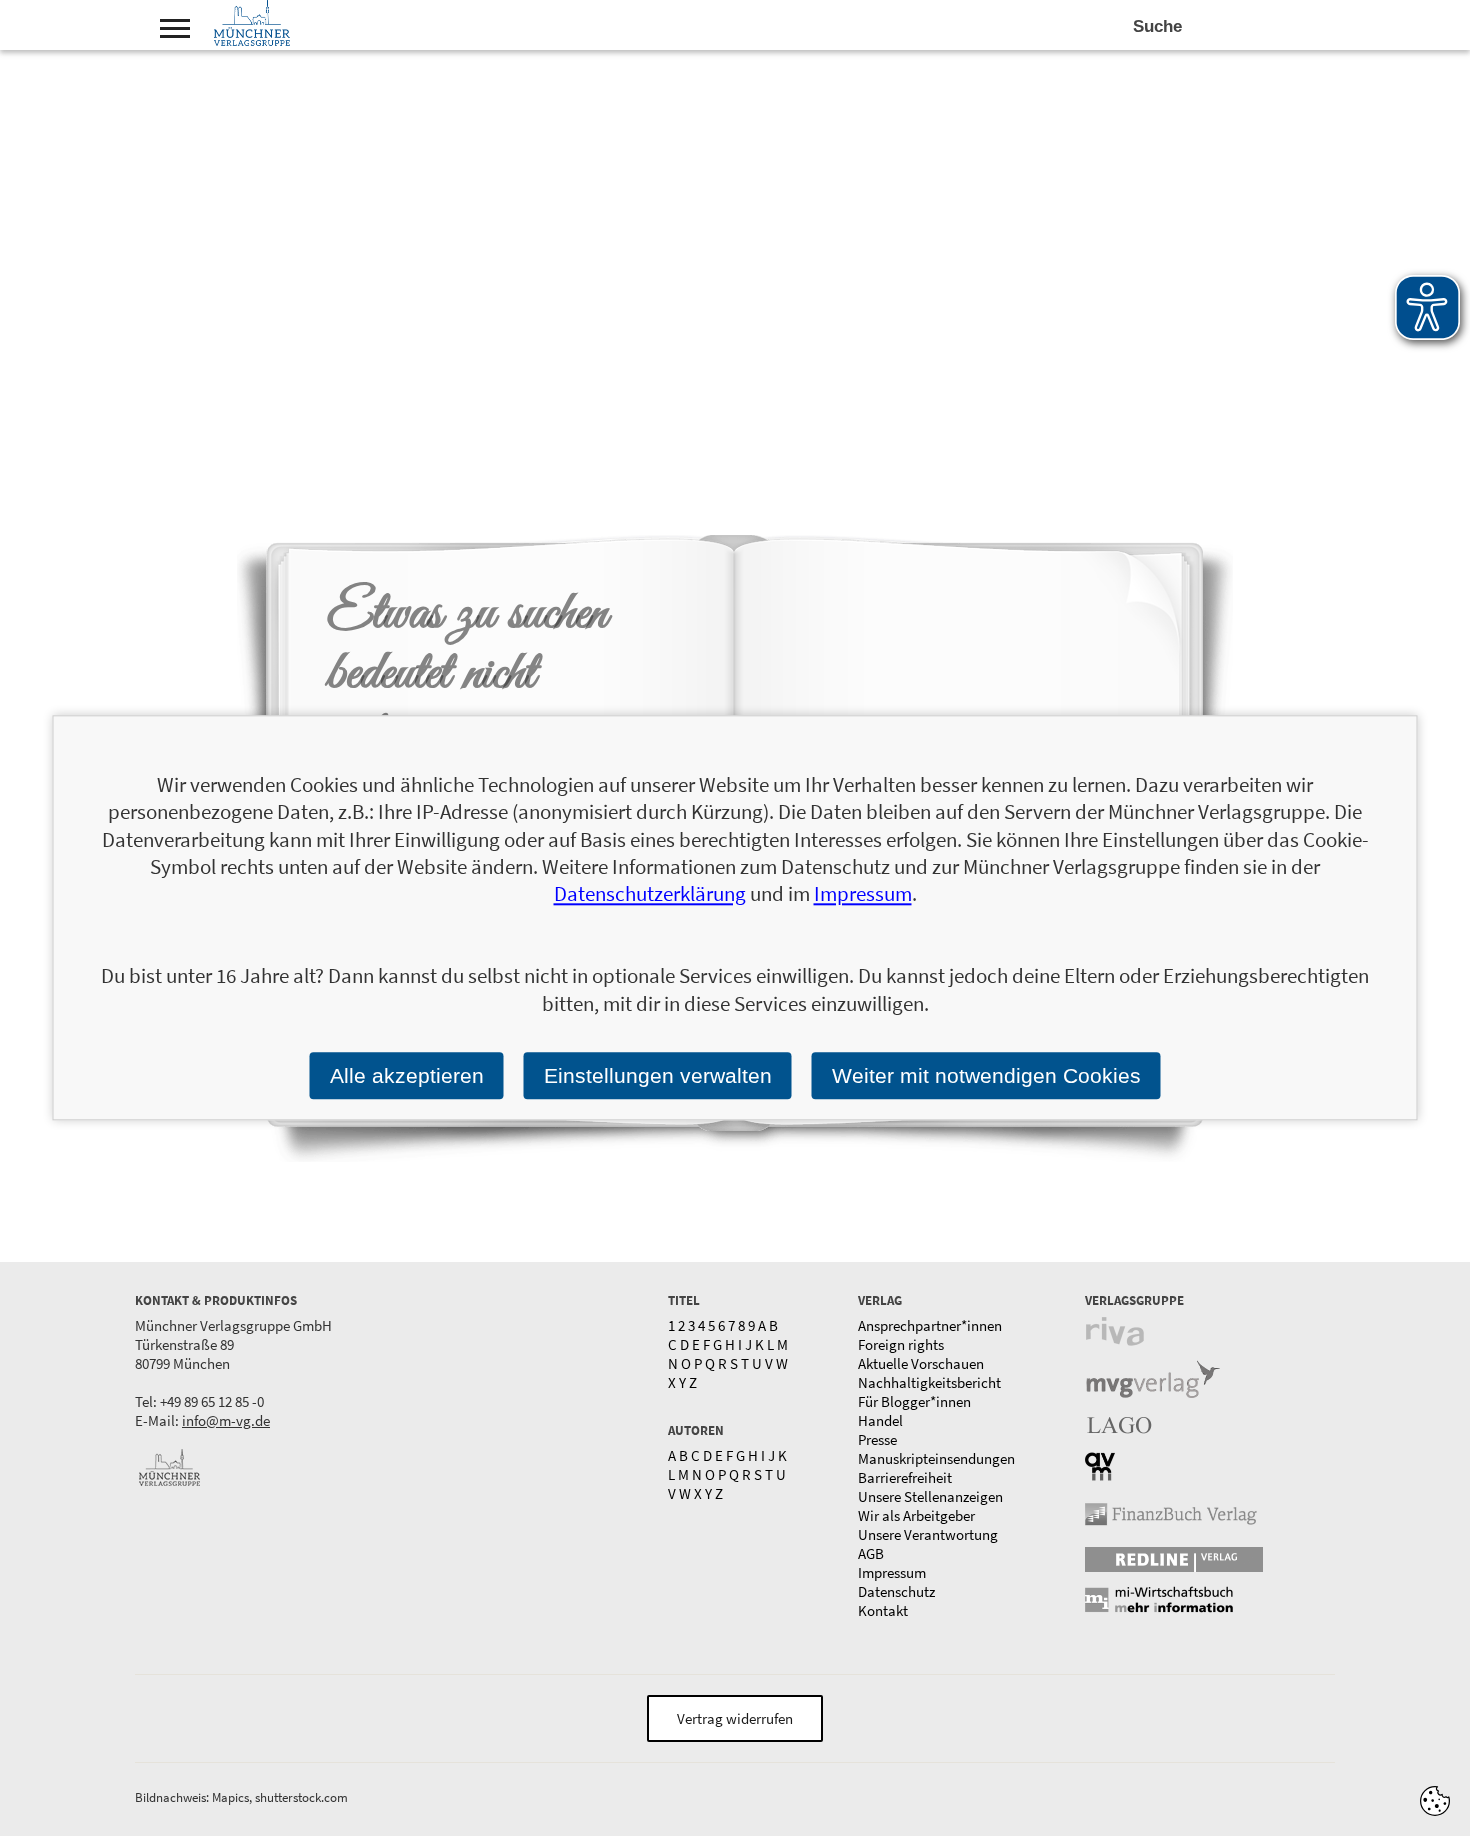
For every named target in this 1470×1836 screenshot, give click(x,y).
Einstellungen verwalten (658, 1075)
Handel (880, 1420)
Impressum (892, 1572)
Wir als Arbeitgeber (916, 1515)
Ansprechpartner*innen (930, 1325)
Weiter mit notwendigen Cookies (986, 1075)
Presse (877, 1439)
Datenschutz (896, 1591)
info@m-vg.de (226, 1420)
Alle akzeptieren (407, 1075)
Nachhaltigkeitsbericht (929, 1382)
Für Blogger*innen (914, 1401)
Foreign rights (901, 1344)
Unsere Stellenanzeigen (930, 1496)
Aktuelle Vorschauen (921, 1363)
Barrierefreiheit (905, 1477)
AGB (871, 1553)
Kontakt (883, 1610)
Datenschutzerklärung (650, 894)
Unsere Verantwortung (928, 1534)
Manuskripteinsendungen (936, 1458)
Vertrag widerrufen (735, 1718)
